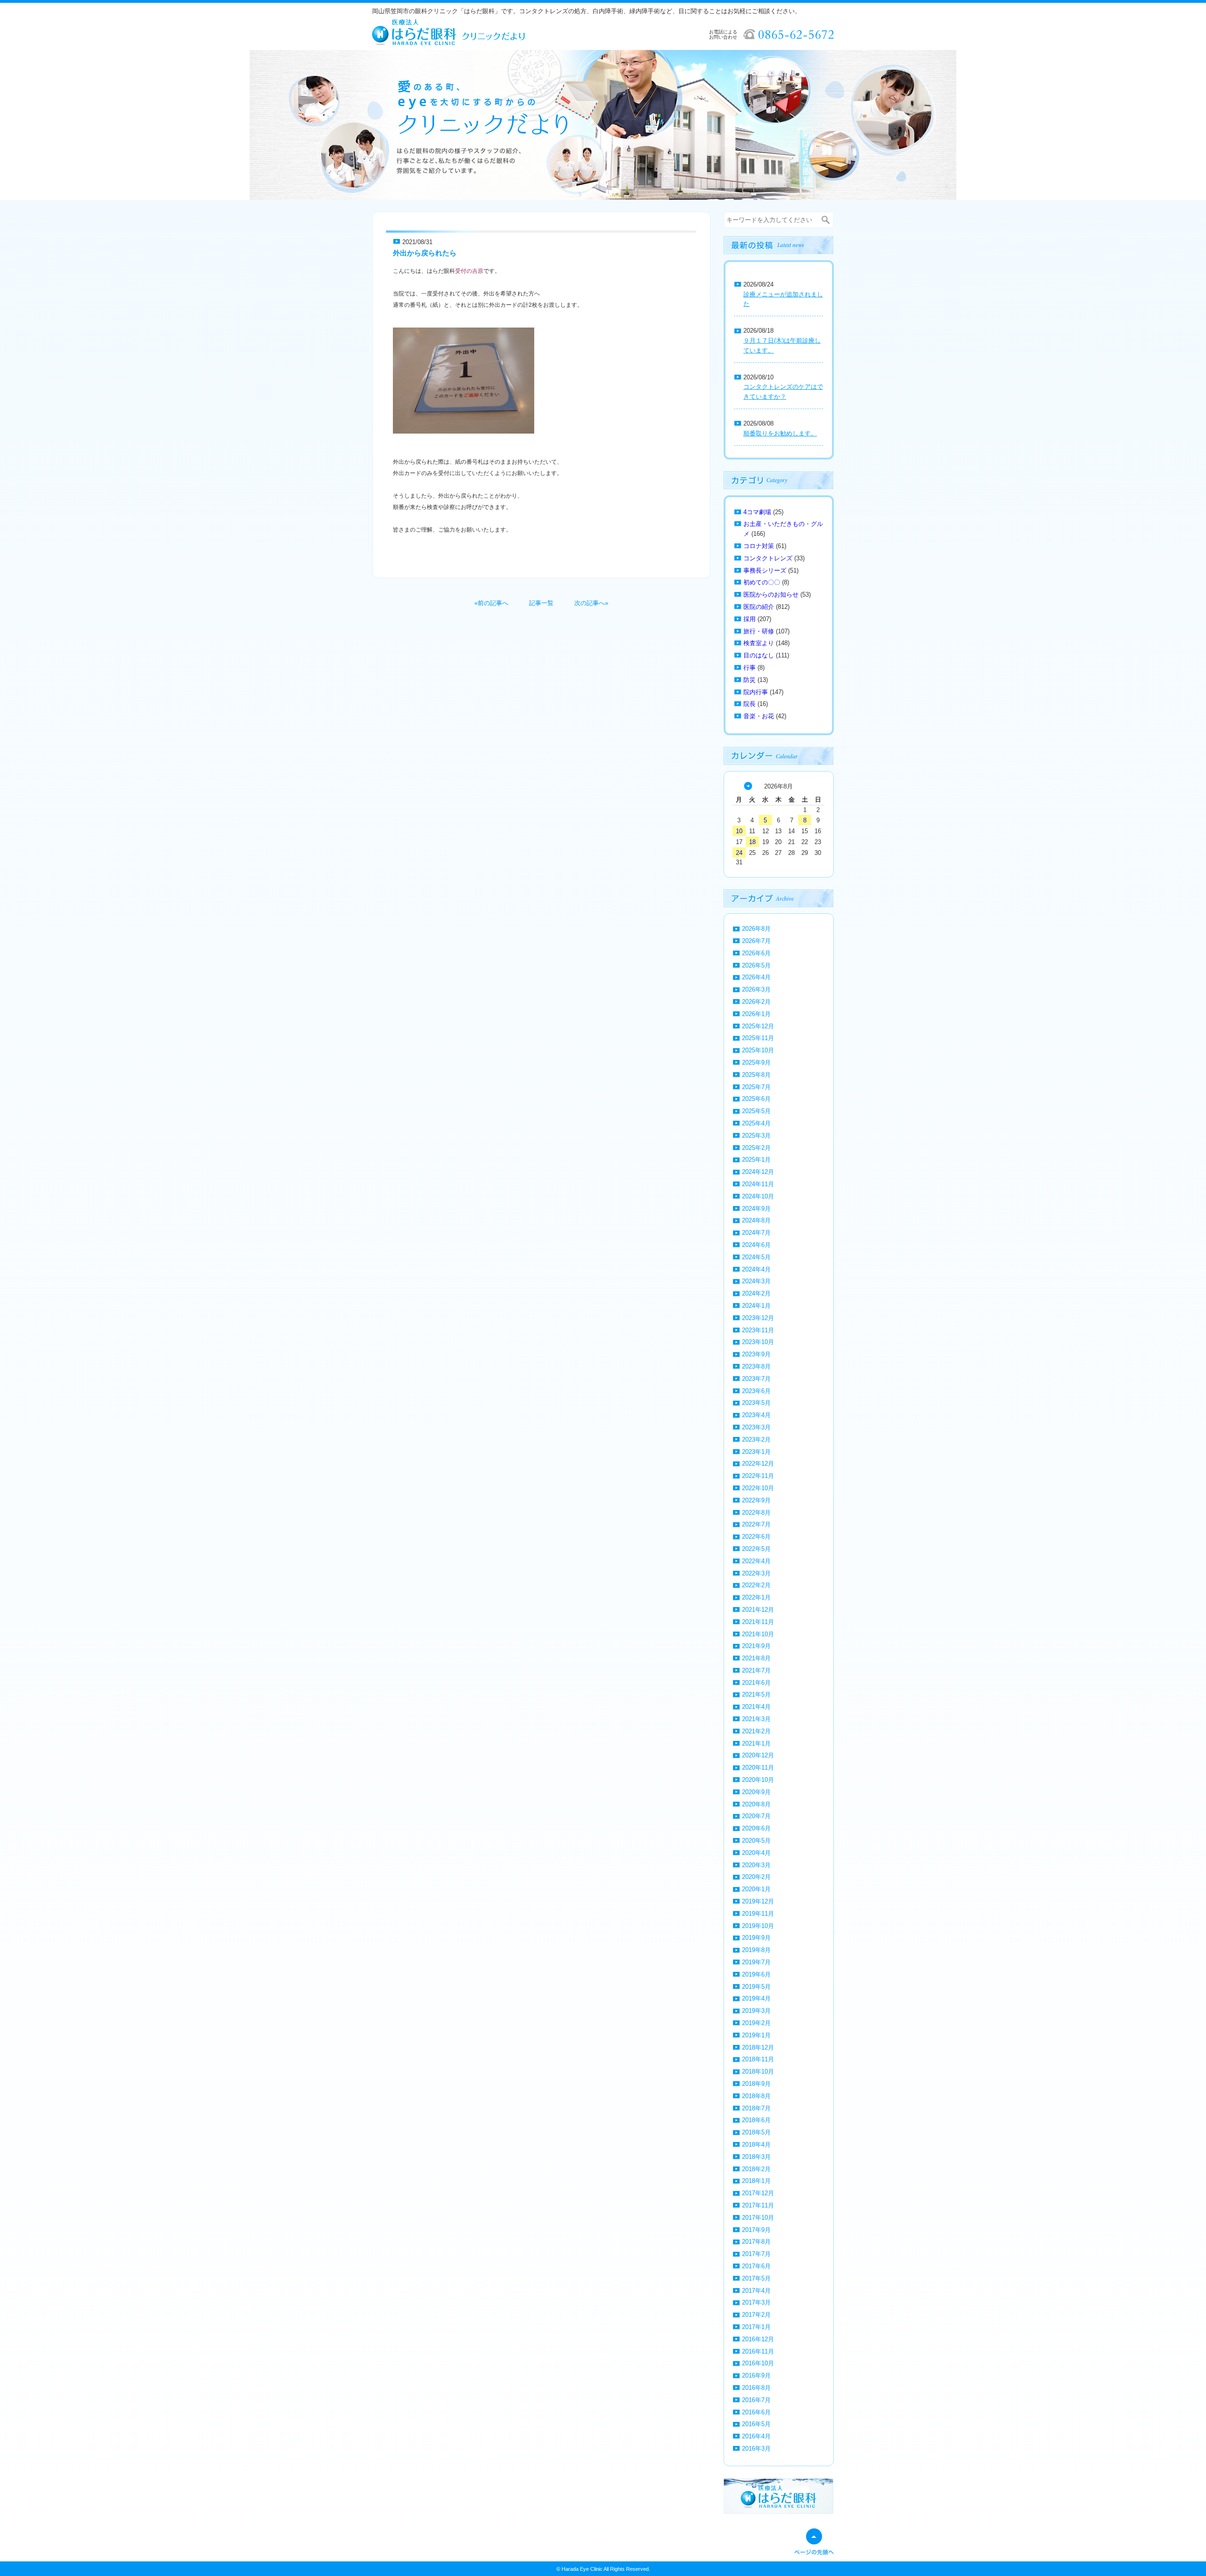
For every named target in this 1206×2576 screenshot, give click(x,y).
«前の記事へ (491, 603)
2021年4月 (756, 1707)
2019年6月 (756, 1974)
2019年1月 (756, 2035)
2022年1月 (756, 1597)
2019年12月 (758, 1901)
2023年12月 (758, 1318)
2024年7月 (756, 1233)
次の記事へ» (591, 603)
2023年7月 (756, 1379)
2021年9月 (756, 1646)
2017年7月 (756, 2254)
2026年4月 (756, 977)
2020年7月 (756, 1816)
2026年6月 (756, 953)
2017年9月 (756, 2230)
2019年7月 (756, 1962)
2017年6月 (756, 2266)
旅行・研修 (759, 631)
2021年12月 (758, 1610)
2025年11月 (758, 1038)
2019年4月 (756, 1998)
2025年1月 (756, 1160)
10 (739, 831)
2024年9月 (756, 1209)
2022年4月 (756, 1561)
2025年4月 (756, 1123)
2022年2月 (756, 1585)
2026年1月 (756, 1014)
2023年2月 (756, 1440)
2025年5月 (756, 1111)
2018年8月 (756, 2096)
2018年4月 (756, 2145)
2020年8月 (756, 1804)
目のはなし (759, 655)
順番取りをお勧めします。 (780, 433)
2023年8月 (756, 1366)
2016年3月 (756, 2449)
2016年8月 (756, 2388)
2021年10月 (758, 1634)
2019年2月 (756, 2023)
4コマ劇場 (757, 512)
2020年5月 (756, 1841)
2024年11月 (758, 1184)
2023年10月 (758, 1342)
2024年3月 (756, 1281)
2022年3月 (756, 1573)
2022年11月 (758, 1476)
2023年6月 (756, 1391)
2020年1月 (756, 1889)
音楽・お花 (759, 716)
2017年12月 (758, 2193)
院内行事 (756, 692)
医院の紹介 (759, 607)
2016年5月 (756, 2424)
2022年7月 (756, 1524)
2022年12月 (758, 1464)
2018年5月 (756, 2132)
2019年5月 (756, 1987)
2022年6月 (756, 1537)
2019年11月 (758, 1914)
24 (739, 853)
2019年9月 (756, 1938)
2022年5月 (756, 1549)
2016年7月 (756, 2400)
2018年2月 (756, 2169)
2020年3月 (756, 1865)
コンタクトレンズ (768, 558)
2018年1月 (756, 2181)
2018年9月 (756, 2084)
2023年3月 (756, 1427)
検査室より (759, 643)
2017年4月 (756, 2291)
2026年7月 (756, 941)
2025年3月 (756, 1136)
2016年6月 (756, 2412)
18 (752, 842)
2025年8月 (756, 1075)
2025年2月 (756, 1148)
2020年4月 (756, 1853)
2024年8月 (756, 1220)
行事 (750, 668)
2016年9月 (756, 2375)
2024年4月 (756, 1269)
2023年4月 (756, 1415)
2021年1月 (756, 1743)
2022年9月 (756, 1500)
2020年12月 (758, 1755)
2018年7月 (756, 2108)
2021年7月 (756, 1670)
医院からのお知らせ (771, 595)
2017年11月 (758, 2205)
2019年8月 (756, 1950)
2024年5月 (756, 1257)
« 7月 (748, 786)
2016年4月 (756, 2436)
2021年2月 (756, 1731)
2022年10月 (758, 1488)
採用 (750, 619)
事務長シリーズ (765, 570)
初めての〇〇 (762, 582)
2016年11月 (758, 2351)
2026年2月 (756, 1002)
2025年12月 (758, 1026)
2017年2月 (756, 2315)
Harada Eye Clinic (582, 2569)
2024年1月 (756, 1306)
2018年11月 (758, 2059)
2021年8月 (756, 1658)
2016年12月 (758, 2339)
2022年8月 (756, 1513)
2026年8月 (756, 929)
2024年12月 (758, 1172)
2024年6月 (756, 1245)
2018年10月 (758, 2071)
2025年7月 (756, 1087)
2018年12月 (758, 2047)
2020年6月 (756, 1828)
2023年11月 (758, 1330)
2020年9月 (756, 1792)
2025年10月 (758, 1050)
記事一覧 (541, 603)
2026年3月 (756, 989)
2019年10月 (758, 1926)
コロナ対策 (759, 546)
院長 (750, 704)
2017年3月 (756, 2302)
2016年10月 (758, 2363)
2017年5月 (756, 2278)
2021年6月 (756, 1683)
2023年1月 (756, 1452)
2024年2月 (756, 1293)
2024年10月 (758, 1196)
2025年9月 (756, 1062)
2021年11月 (758, 1622)
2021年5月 (756, 1694)
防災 (750, 680)
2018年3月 (756, 2157)
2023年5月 (756, 1403)
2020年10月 (758, 1780)
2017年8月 (756, 2242)
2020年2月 (756, 1877)
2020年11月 (758, 1768)
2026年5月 (756, 965)
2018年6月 (756, 2120)
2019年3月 (756, 2011)
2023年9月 (756, 1354)
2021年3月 (756, 1719)
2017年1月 (756, 2327)
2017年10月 (758, 2218)
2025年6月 (756, 1099)
